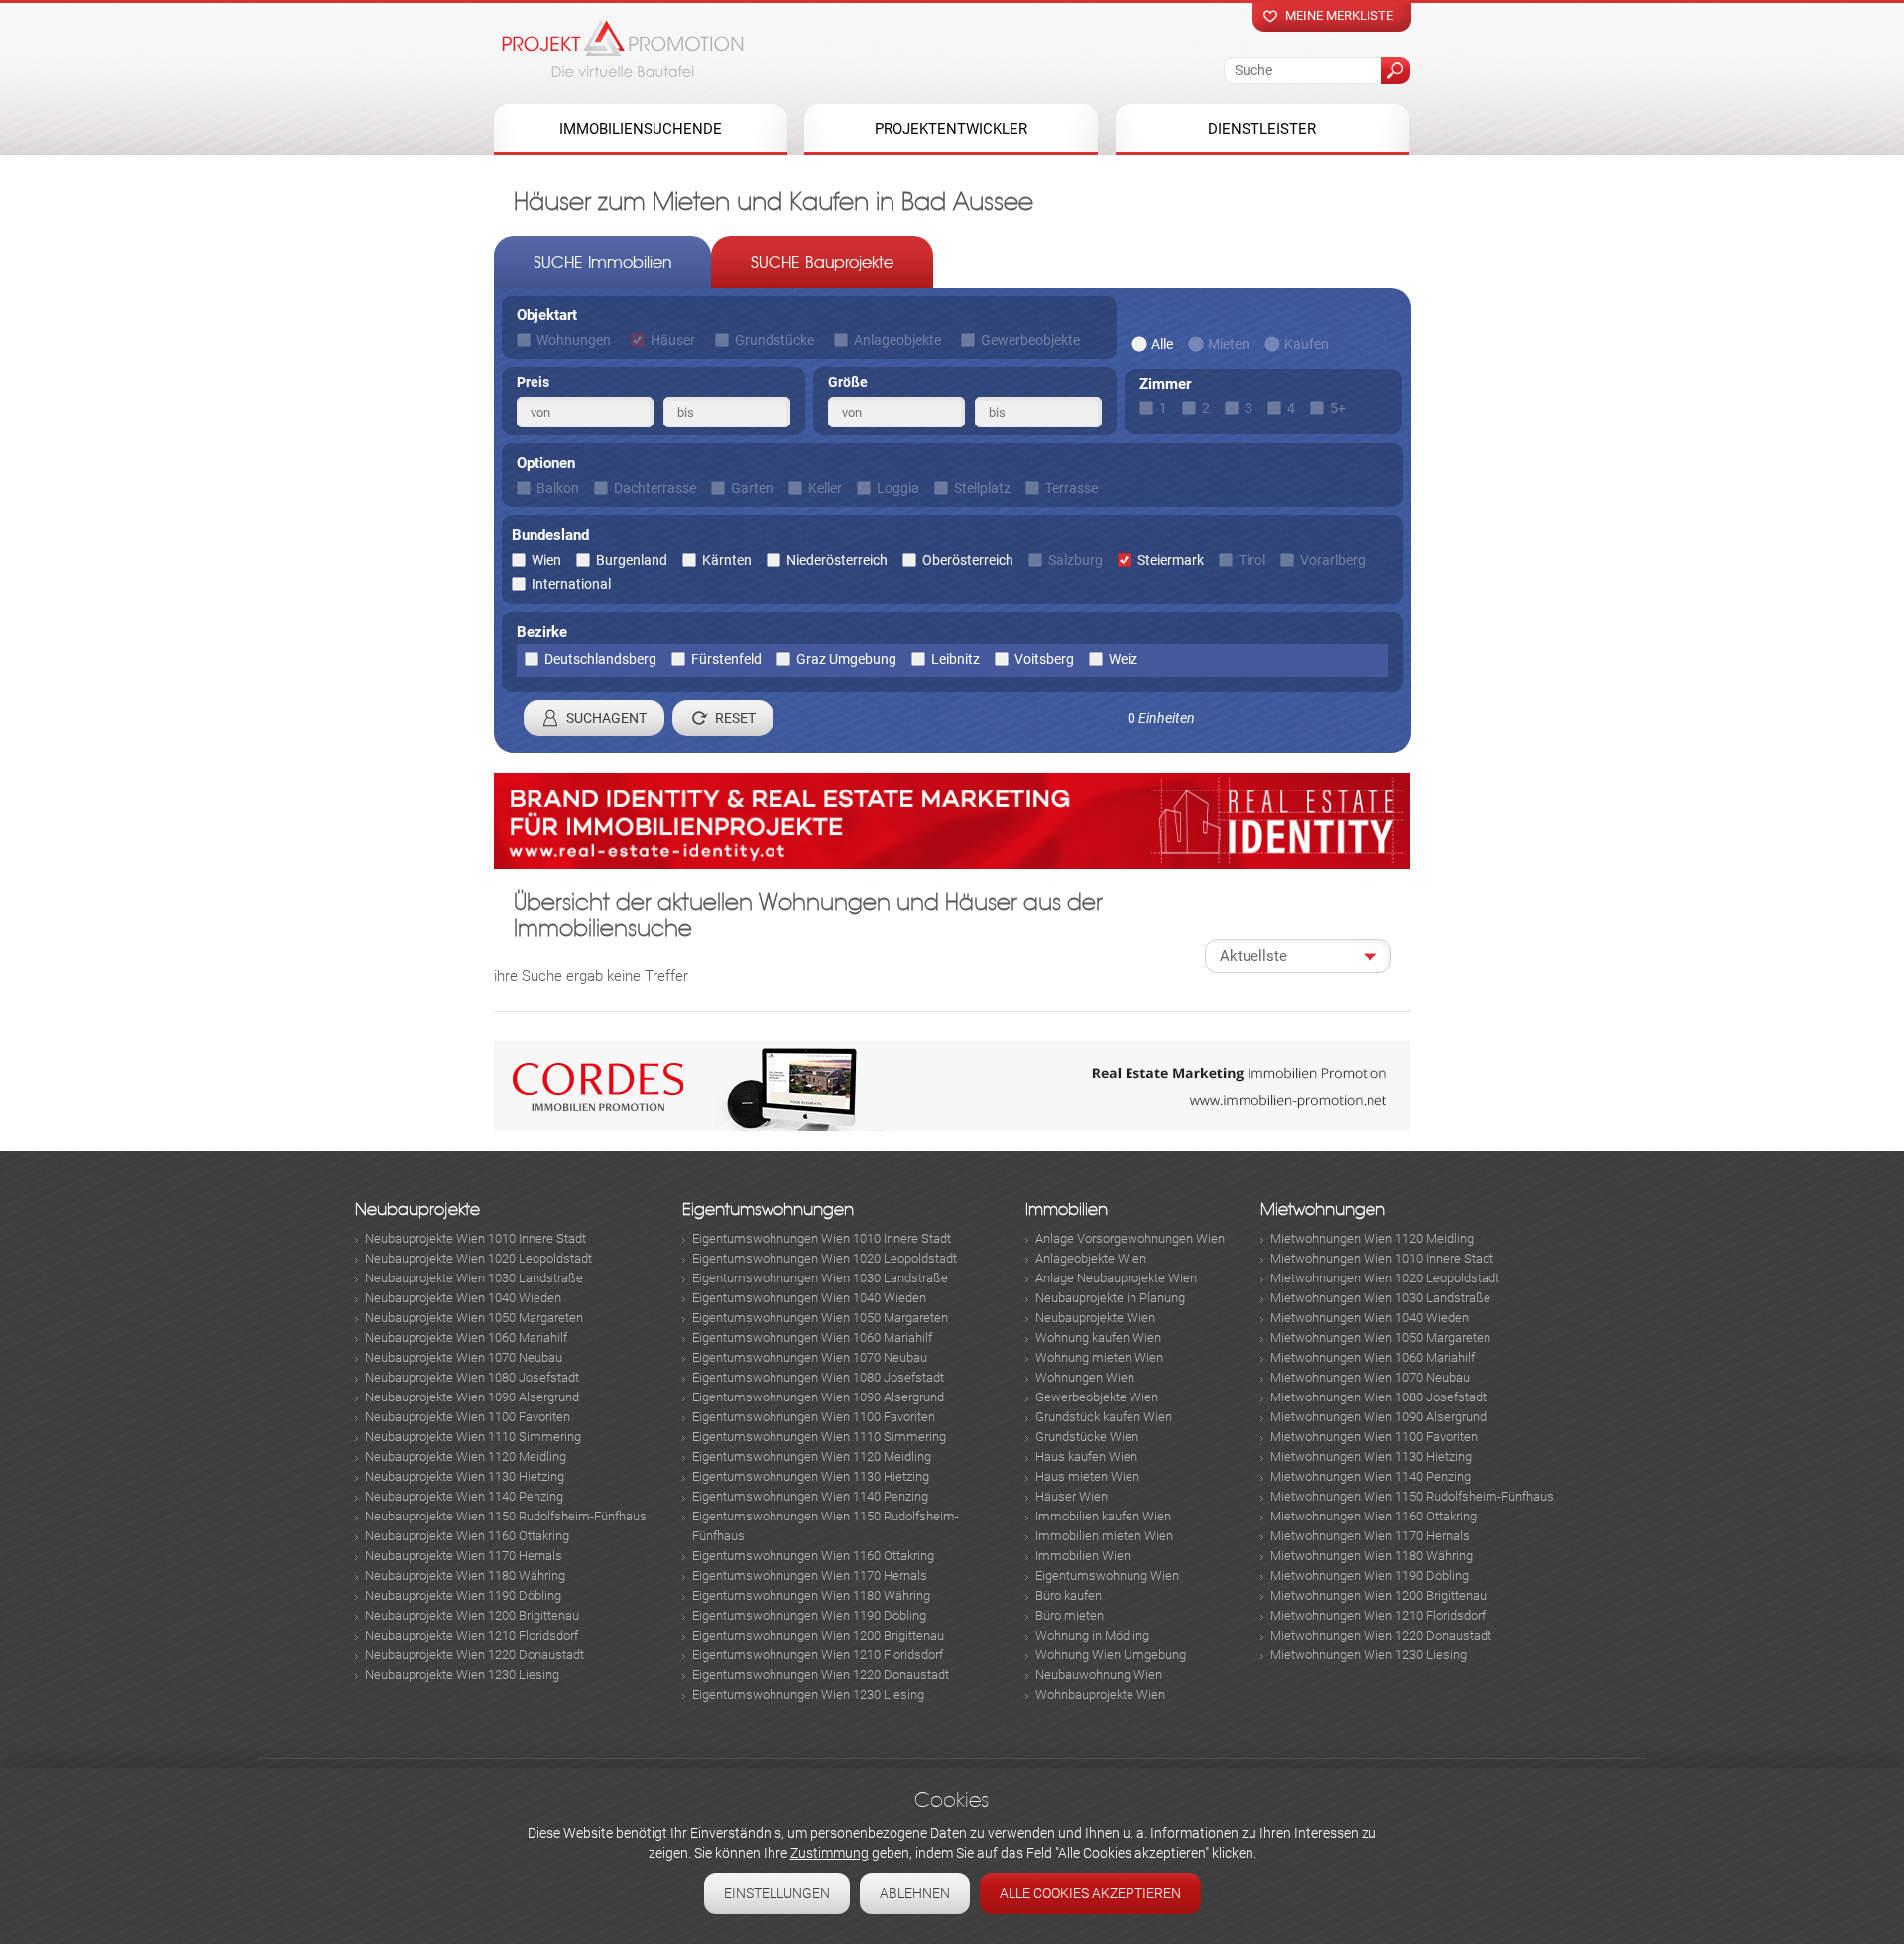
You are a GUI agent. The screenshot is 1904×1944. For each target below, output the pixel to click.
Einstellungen (777, 1893)
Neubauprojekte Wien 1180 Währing (465, 1576)
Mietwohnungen (1323, 1210)
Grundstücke (774, 340)
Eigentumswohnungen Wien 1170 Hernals (810, 1576)
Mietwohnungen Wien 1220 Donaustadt (1381, 1635)
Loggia (898, 488)
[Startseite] (623, 49)
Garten (752, 488)
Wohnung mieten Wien (1099, 1357)
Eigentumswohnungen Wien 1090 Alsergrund (818, 1397)
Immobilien (1067, 1210)
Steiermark (1171, 560)
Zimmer (1165, 384)
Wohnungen (574, 340)
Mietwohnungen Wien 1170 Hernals (1370, 1536)
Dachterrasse (655, 488)
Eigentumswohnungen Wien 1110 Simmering (819, 1437)
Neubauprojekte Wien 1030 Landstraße (474, 1278)
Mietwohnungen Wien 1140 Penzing (1370, 1476)
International (571, 584)
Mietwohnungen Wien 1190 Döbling (1369, 1576)
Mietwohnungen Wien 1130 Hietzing (1371, 1457)
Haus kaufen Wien (1086, 1457)
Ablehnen (915, 1893)
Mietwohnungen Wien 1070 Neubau (1370, 1377)
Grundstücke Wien (1087, 1437)
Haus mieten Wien (1087, 1476)
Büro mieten (1070, 1615)
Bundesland (550, 535)
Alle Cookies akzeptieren (1090, 1893)
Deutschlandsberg (600, 659)
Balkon (558, 488)
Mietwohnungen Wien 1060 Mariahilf (1372, 1357)
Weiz (1123, 659)
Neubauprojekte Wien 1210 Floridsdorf (472, 1635)
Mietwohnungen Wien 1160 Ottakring (1373, 1516)
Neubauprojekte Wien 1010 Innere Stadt (476, 1238)
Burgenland (632, 560)
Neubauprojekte (417, 1210)
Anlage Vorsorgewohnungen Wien (1130, 1238)
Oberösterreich (968, 560)
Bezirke (542, 632)
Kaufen (1307, 344)
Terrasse (1071, 488)
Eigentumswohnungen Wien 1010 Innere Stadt (822, 1238)
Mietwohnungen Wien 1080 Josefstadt (1378, 1397)
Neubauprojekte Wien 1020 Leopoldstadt (478, 1258)
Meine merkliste (1339, 15)
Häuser (673, 340)
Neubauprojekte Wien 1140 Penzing (464, 1496)
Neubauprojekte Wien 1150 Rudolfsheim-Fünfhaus (506, 1516)
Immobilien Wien (1083, 1556)
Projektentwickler (951, 129)
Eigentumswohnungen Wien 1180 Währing (811, 1595)
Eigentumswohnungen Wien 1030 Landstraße (820, 1278)
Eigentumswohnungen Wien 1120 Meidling (812, 1457)
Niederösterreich (837, 560)
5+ (1338, 408)
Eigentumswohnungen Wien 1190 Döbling (809, 1615)
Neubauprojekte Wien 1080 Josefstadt (472, 1377)
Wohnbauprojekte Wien (1100, 1695)
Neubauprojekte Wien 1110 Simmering (473, 1437)
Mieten (1229, 344)
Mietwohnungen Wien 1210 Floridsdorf (1378, 1615)
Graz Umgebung (846, 659)
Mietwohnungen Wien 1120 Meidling (1372, 1238)
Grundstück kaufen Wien (1104, 1417)
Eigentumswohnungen (768, 1210)
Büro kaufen (1069, 1595)
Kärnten (727, 560)
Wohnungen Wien (1085, 1377)
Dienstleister (1262, 129)
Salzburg (1075, 560)
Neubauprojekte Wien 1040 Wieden (463, 1298)
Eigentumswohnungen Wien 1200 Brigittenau (818, 1635)
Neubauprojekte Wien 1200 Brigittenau (472, 1615)
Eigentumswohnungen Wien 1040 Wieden (809, 1298)
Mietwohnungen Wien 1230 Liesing (1368, 1655)
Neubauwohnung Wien (1099, 1675)
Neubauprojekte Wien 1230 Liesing (462, 1675)
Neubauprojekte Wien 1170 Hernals (464, 1556)
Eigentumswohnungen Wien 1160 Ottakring (813, 1556)
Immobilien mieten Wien (1104, 1536)
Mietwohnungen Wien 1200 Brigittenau (1378, 1595)
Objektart (547, 315)
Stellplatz (982, 488)
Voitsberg (1044, 659)
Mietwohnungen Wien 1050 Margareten (1380, 1337)
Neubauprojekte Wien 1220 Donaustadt (475, 1655)
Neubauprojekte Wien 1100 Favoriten (468, 1417)
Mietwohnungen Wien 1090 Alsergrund (1378, 1417)
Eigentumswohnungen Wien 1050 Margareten (820, 1318)
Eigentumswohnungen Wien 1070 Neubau (810, 1357)
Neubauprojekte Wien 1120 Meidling (466, 1457)
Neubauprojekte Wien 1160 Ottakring (467, 1536)
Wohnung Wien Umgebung (1111, 1655)
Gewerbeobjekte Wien (1097, 1397)
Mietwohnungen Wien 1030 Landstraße (1380, 1298)
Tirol (1252, 560)
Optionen (546, 463)
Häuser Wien (1071, 1496)
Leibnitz (955, 659)
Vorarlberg (1333, 560)
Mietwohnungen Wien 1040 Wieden (1369, 1318)
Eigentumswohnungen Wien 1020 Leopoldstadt (825, 1258)
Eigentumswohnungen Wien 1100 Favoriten (814, 1417)
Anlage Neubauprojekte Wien (1116, 1278)
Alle (1162, 344)
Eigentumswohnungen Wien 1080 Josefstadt (818, 1377)
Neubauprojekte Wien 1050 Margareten (474, 1318)
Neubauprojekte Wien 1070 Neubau (464, 1357)
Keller (825, 488)
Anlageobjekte (897, 340)
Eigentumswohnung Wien (1107, 1576)
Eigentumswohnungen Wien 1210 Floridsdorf (818, 1655)
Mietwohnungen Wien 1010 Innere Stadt (1382, 1258)
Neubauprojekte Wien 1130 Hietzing (465, 1476)
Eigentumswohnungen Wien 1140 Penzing (810, 1496)
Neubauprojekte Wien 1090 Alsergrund (472, 1397)
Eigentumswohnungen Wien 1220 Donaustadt (821, 1675)
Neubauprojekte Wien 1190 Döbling (463, 1595)
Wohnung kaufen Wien (1098, 1337)
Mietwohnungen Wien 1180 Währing (1371, 1556)
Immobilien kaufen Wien (1103, 1516)
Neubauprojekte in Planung (1110, 1298)
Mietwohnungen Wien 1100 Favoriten (1374, 1437)
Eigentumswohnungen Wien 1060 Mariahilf (812, 1337)
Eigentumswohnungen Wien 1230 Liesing (808, 1695)
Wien (546, 560)
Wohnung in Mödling (1092, 1635)
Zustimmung (830, 1853)
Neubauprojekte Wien (1095, 1318)
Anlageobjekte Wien (1091, 1258)
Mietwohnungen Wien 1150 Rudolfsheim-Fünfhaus (1412, 1496)
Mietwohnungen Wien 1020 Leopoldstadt (1385, 1278)
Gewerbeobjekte (1030, 340)
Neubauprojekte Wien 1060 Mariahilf (466, 1337)
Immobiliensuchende (641, 129)
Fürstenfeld (726, 659)
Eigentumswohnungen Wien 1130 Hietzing (811, 1476)
